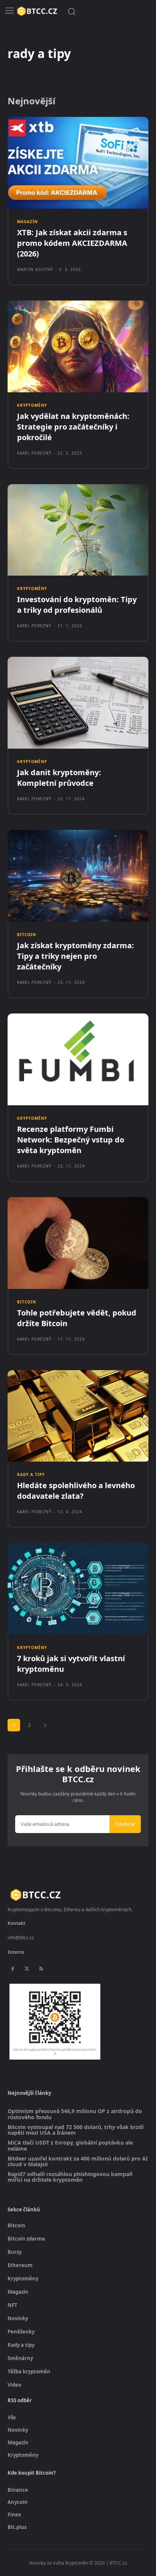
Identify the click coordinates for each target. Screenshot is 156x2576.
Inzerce (16, 1952)
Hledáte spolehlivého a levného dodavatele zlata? (76, 1491)
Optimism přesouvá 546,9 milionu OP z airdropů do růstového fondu (75, 2114)
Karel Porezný (34, 453)
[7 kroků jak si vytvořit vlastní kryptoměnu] (78, 1589)
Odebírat (125, 1824)
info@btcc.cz (21, 1938)
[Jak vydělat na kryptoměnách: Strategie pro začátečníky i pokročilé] (78, 346)
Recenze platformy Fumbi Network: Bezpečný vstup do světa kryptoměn (71, 1140)
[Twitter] (27, 1969)
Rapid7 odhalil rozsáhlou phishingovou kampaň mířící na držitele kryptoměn (70, 2177)
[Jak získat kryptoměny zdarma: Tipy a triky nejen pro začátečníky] (78, 876)
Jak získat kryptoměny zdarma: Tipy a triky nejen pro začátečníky (76, 956)
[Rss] (41, 1969)
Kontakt (16, 1923)
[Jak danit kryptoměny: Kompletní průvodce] (78, 703)
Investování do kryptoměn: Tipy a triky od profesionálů (77, 605)
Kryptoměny (32, 405)
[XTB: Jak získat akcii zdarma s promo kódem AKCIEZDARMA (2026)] (78, 163)
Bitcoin (27, 935)
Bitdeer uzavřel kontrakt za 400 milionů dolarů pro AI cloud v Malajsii (78, 2161)
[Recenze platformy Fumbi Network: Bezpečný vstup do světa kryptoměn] (78, 1059)
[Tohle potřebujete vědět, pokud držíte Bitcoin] (78, 1243)
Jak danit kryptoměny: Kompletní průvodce (59, 778)
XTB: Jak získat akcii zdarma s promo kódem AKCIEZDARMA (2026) (72, 243)
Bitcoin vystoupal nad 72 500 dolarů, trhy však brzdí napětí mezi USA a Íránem (76, 2130)
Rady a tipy (31, 1474)
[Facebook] (12, 1969)
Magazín (27, 222)
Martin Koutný (35, 269)
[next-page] (45, 1725)
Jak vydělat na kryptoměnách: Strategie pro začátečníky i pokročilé (73, 427)
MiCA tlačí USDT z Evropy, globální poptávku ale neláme (70, 2146)
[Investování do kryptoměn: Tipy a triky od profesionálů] (78, 530)
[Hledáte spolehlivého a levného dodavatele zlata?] (78, 1416)
